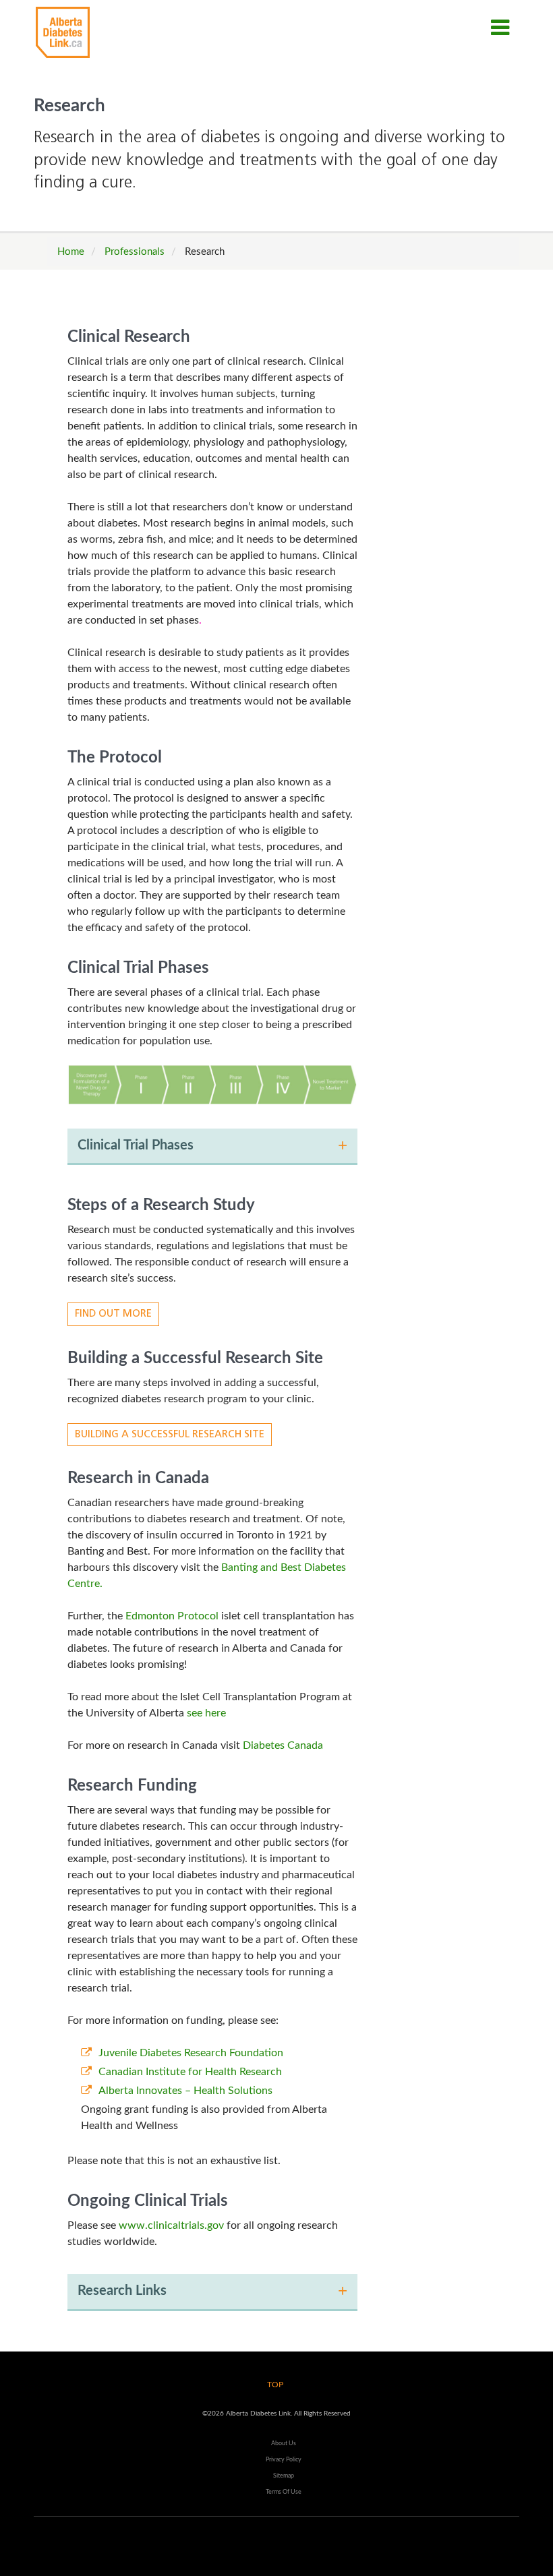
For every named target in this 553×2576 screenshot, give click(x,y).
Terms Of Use (284, 2492)
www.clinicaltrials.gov (171, 2225)
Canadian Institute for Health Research (190, 2072)
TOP (275, 2385)
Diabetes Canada (283, 1745)
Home (71, 252)
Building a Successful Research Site (195, 1358)
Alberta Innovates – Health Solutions (185, 2091)
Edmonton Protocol (172, 1616)
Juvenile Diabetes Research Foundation (191, 2053)
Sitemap (284, 2476)
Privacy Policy (284, 2459)
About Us (284, 2443)
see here (206, 1713)
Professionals (135, 252)
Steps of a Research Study (161, 1205)
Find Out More (113, 1314)
